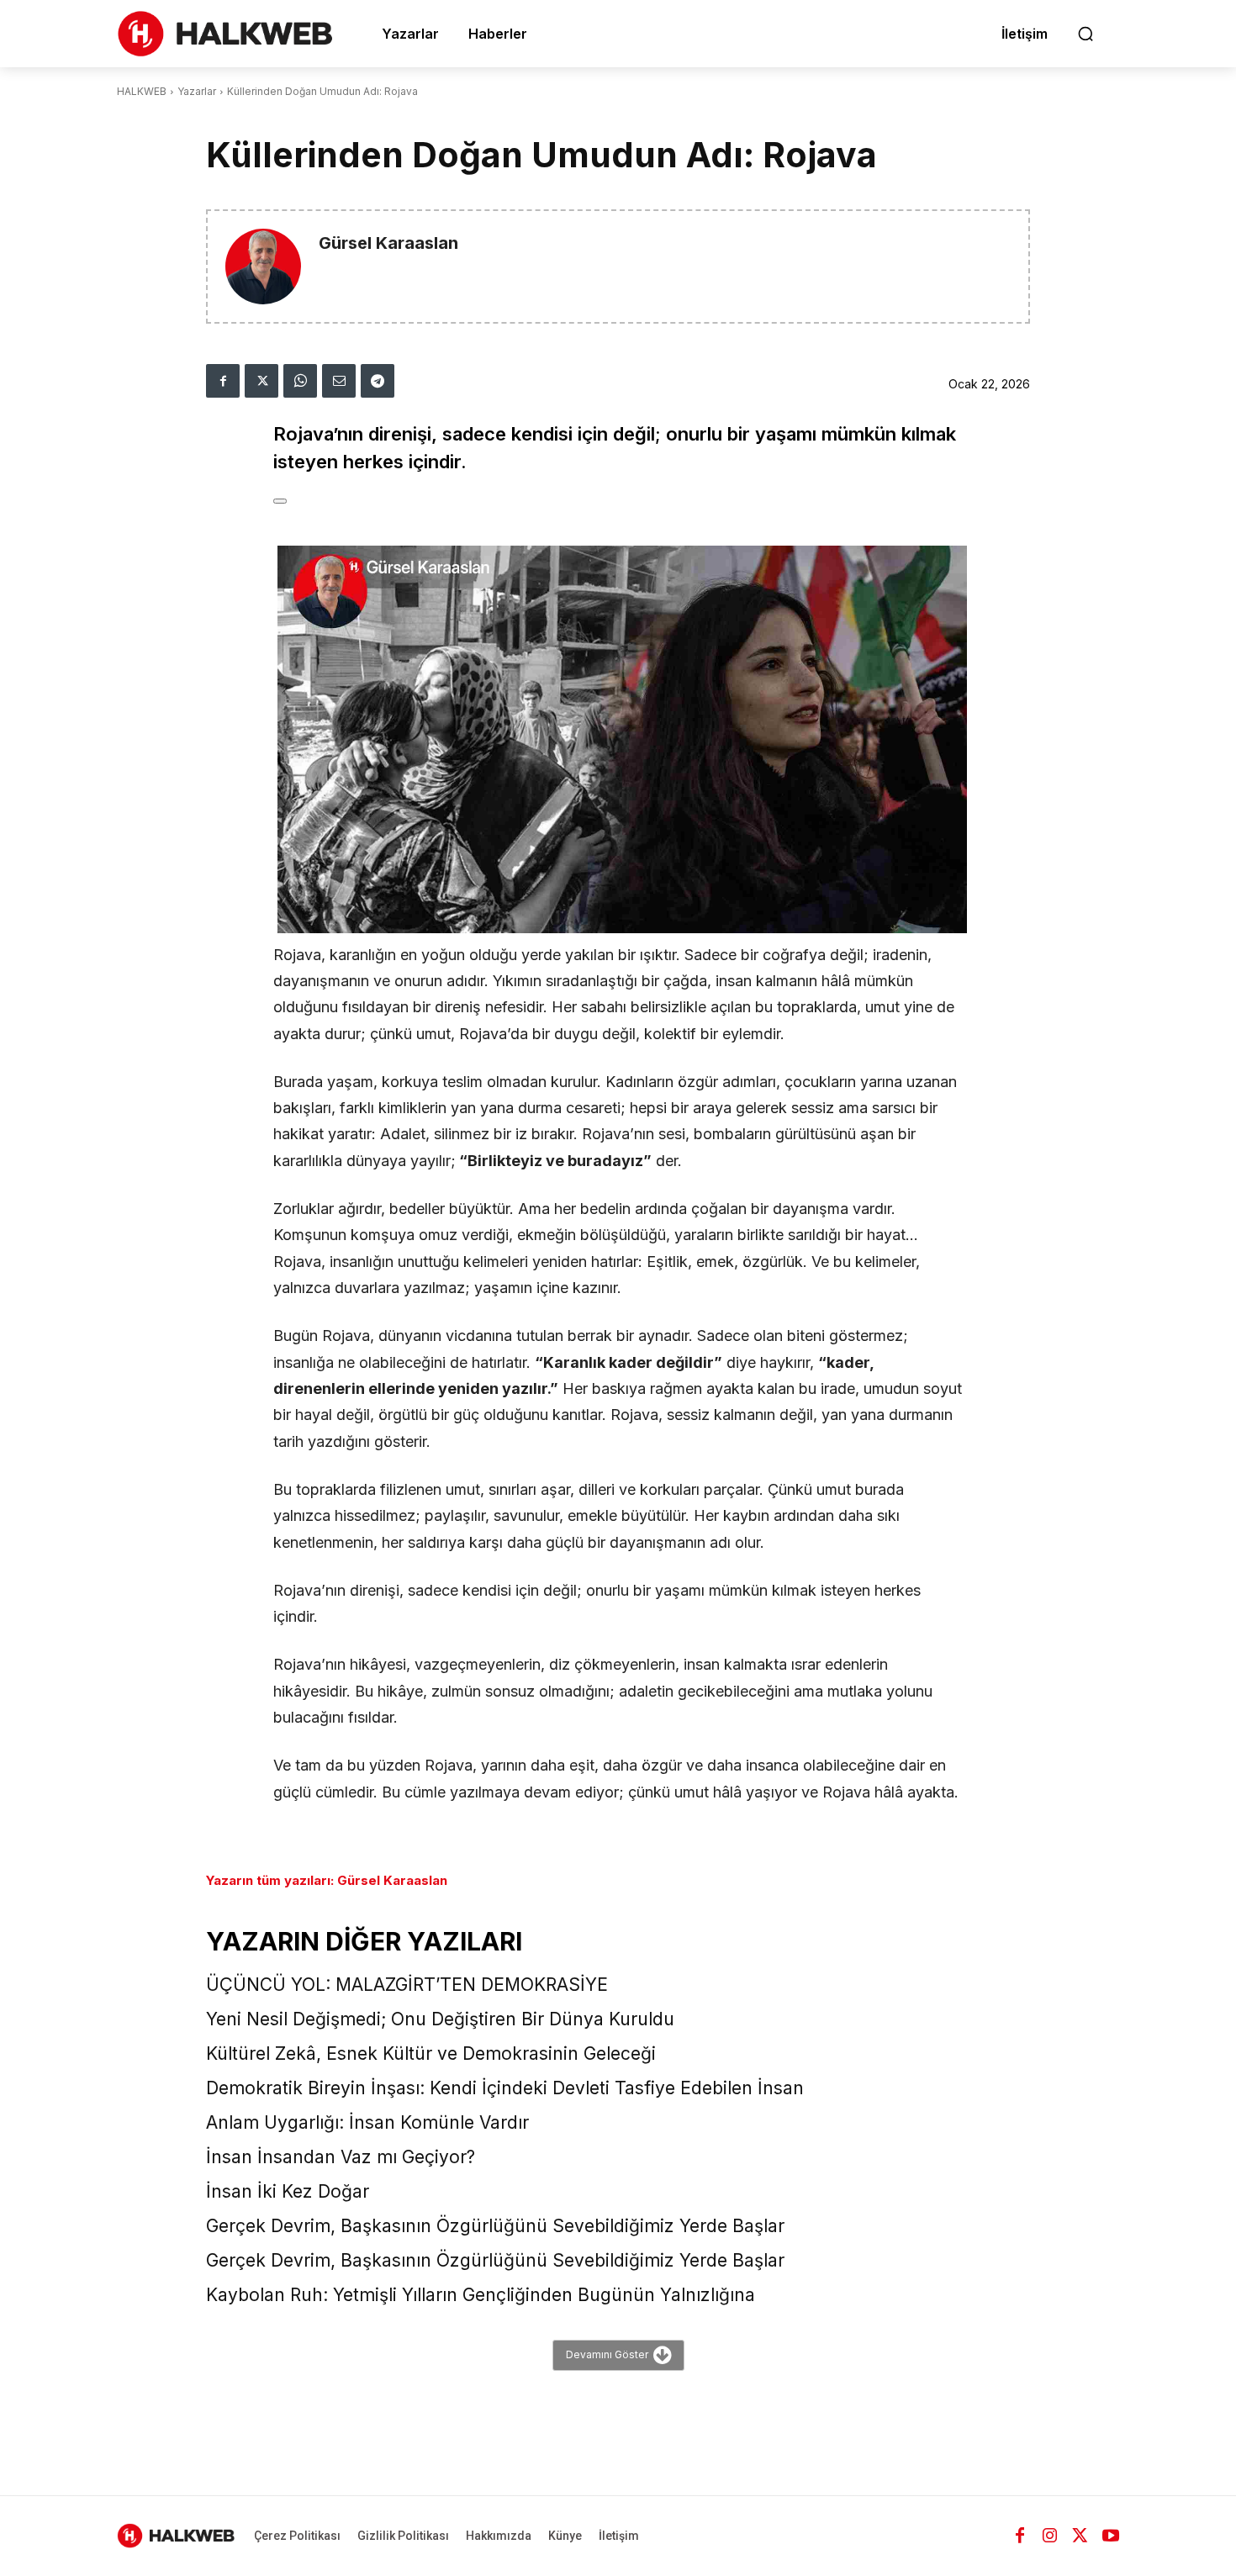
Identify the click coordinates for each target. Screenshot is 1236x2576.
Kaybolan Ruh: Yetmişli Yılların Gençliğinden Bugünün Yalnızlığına (481, 2295)
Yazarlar (197, 91)
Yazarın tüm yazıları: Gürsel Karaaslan (327, 1880)
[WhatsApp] (300, 381)
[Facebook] (223, 381)
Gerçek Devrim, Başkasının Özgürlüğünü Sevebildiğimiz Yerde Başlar (495, 2226)
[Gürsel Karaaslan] (263, 267)
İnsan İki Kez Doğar (288, 2191)
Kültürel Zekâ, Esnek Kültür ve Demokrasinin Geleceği (431, 2053)
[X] (261, 381)
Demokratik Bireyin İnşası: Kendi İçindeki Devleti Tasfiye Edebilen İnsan (505, 2088)
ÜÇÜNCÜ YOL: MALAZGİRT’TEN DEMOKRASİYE (407, 1985)
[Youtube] (1111, 2536)
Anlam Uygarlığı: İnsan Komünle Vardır (367, 2122)
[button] (1085, 34)
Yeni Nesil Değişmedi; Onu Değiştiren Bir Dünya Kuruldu (440, 2019)
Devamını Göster (607, 2354)
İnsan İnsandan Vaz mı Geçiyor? (341, 2157)
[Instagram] (1050, 2536)
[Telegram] (378, 381)
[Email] (339, 381)
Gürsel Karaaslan (388, 243)
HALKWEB (142, 91)
